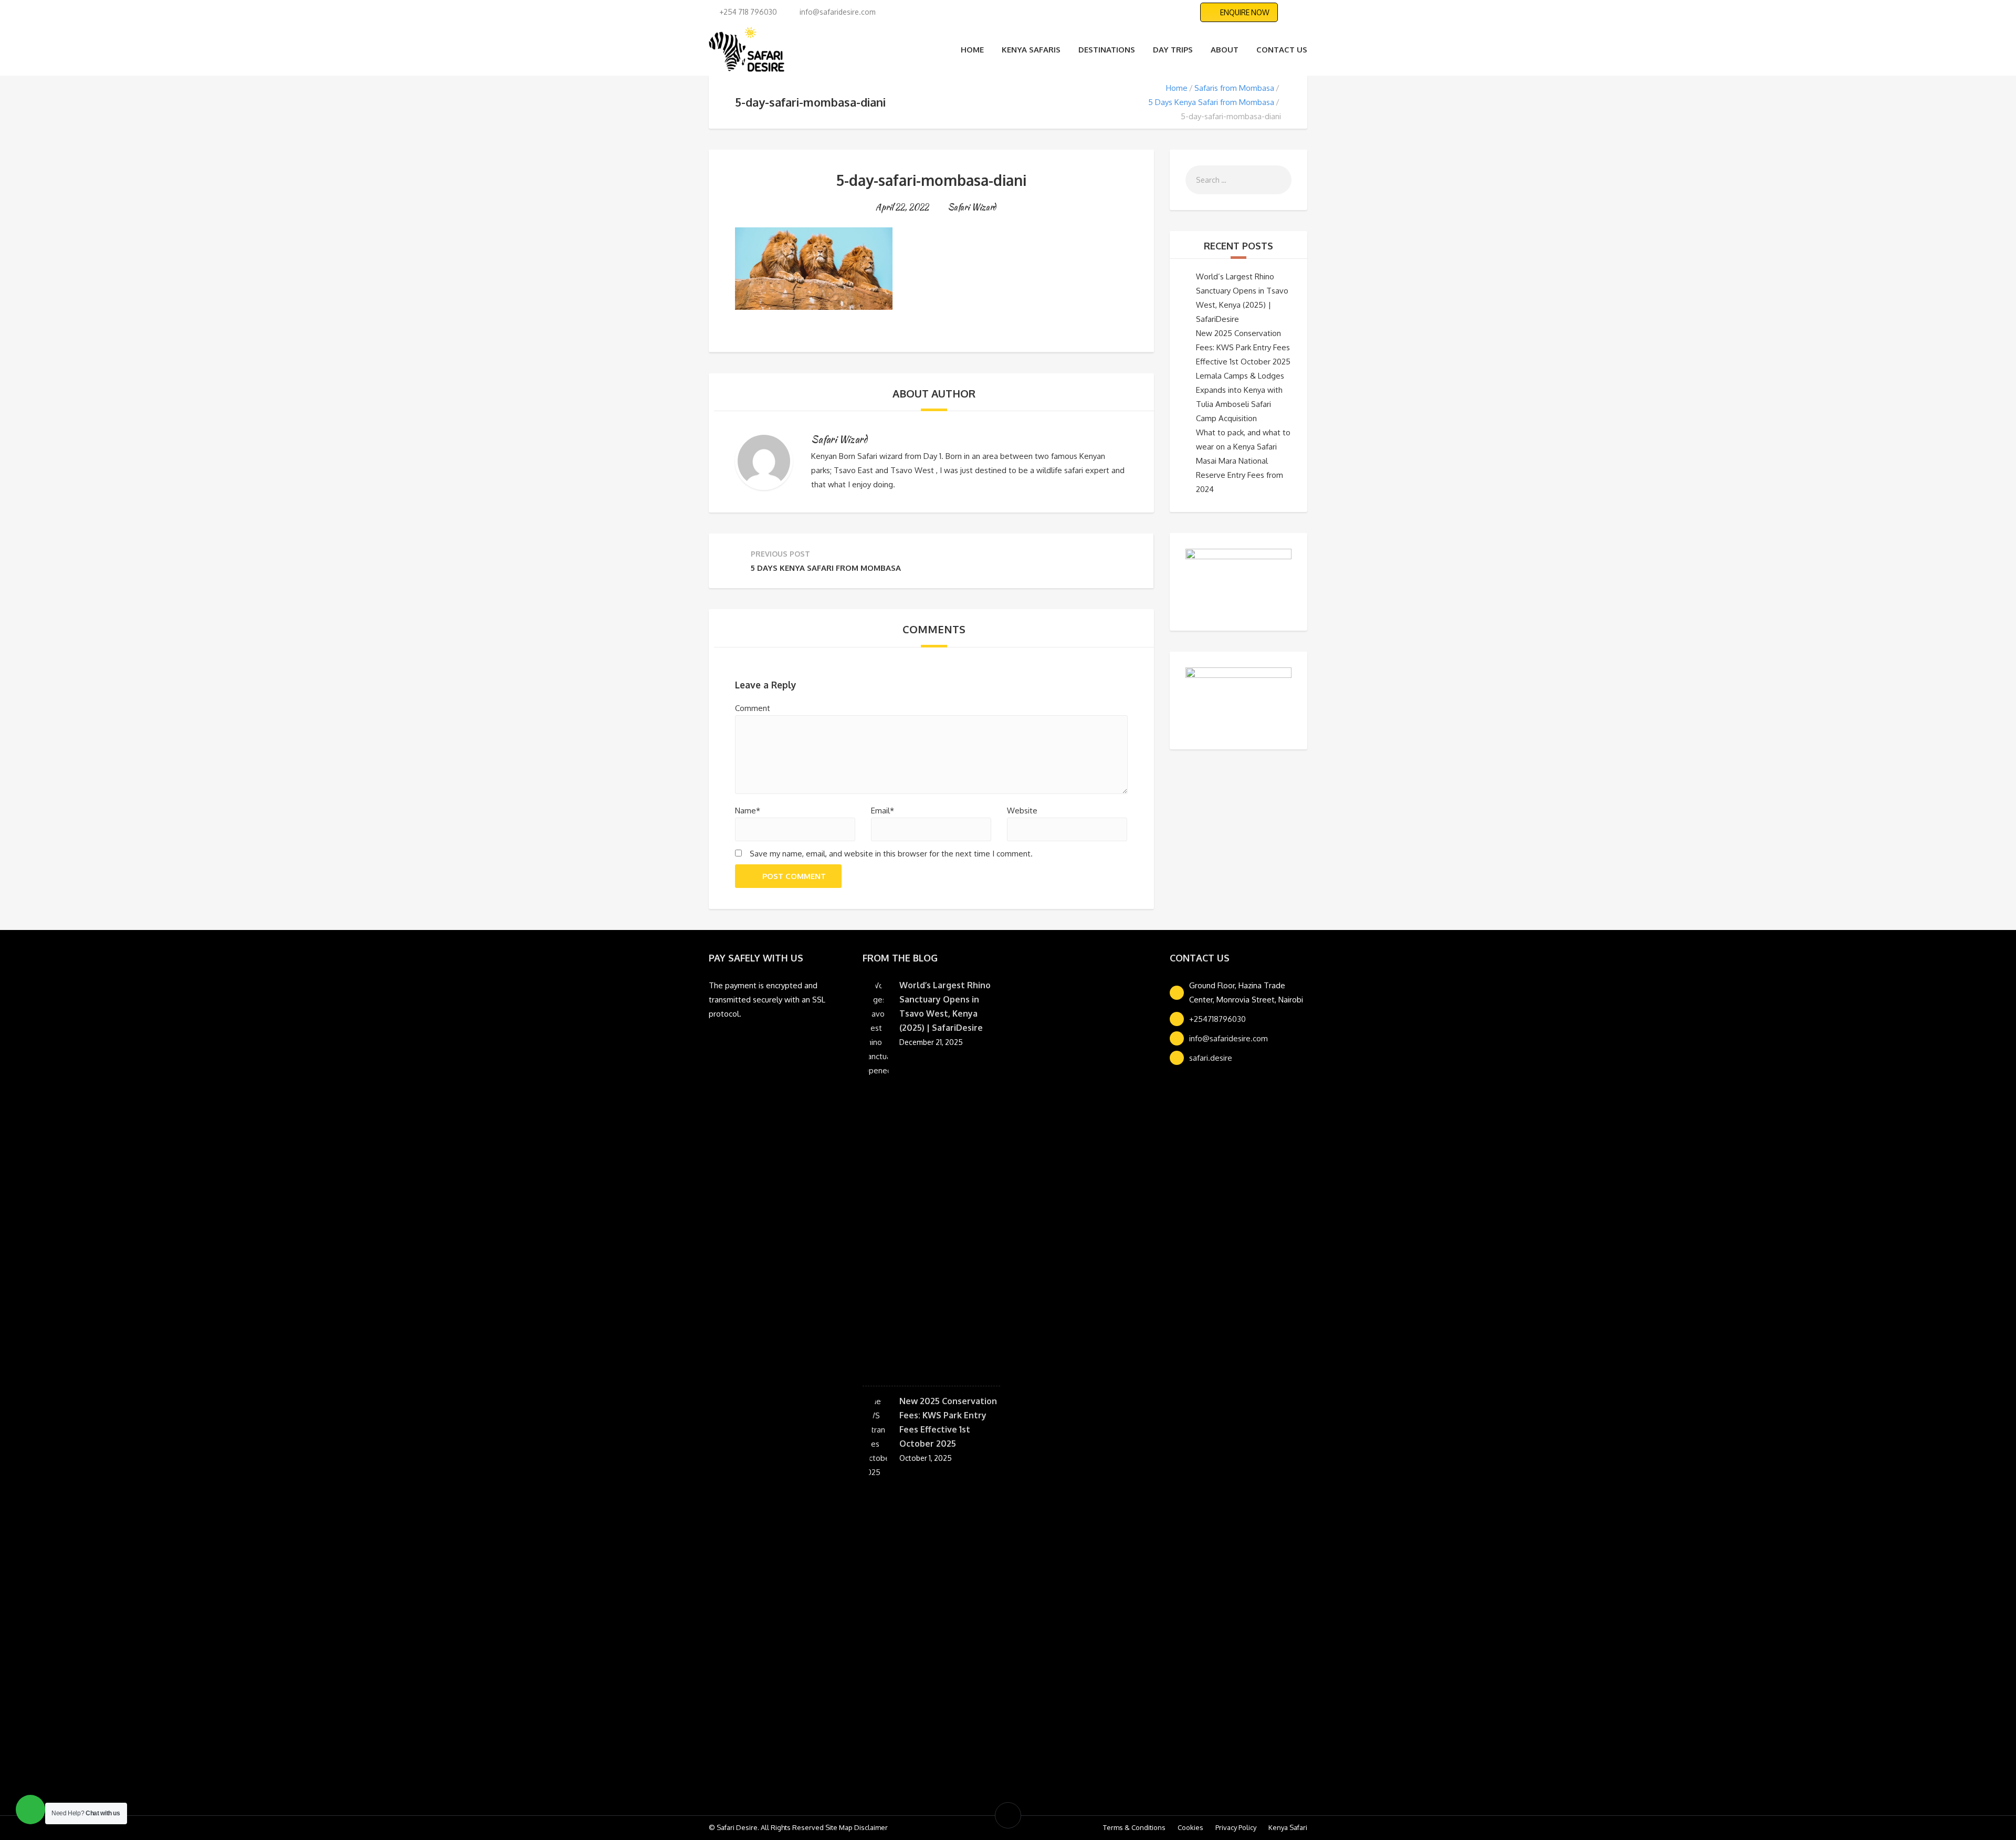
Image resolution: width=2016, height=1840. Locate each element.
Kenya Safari (1288, 1827)
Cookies (1190, 1827)
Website (1022, 811)
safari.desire (1211, 1058)
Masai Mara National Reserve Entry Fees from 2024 (1240, 475)
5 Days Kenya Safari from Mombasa (1211, 102)
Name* (748, 811)
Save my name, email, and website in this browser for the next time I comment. (891, 854)
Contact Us (1282, 50)
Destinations (1107, 50)
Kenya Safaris (1031, 50)
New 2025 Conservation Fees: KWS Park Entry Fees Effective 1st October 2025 (1243, 347)
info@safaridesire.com (1228, 1038)
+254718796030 (1217, 1019)
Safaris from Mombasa (1234, 88)
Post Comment (794, 876)
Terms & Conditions (1134, 1827)
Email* (883, 811)
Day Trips (1173, 50)
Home (972, 50)
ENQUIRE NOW (1245, 12)
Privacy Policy (1236, 1827)
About (1225, 50)
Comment (753, 708)
